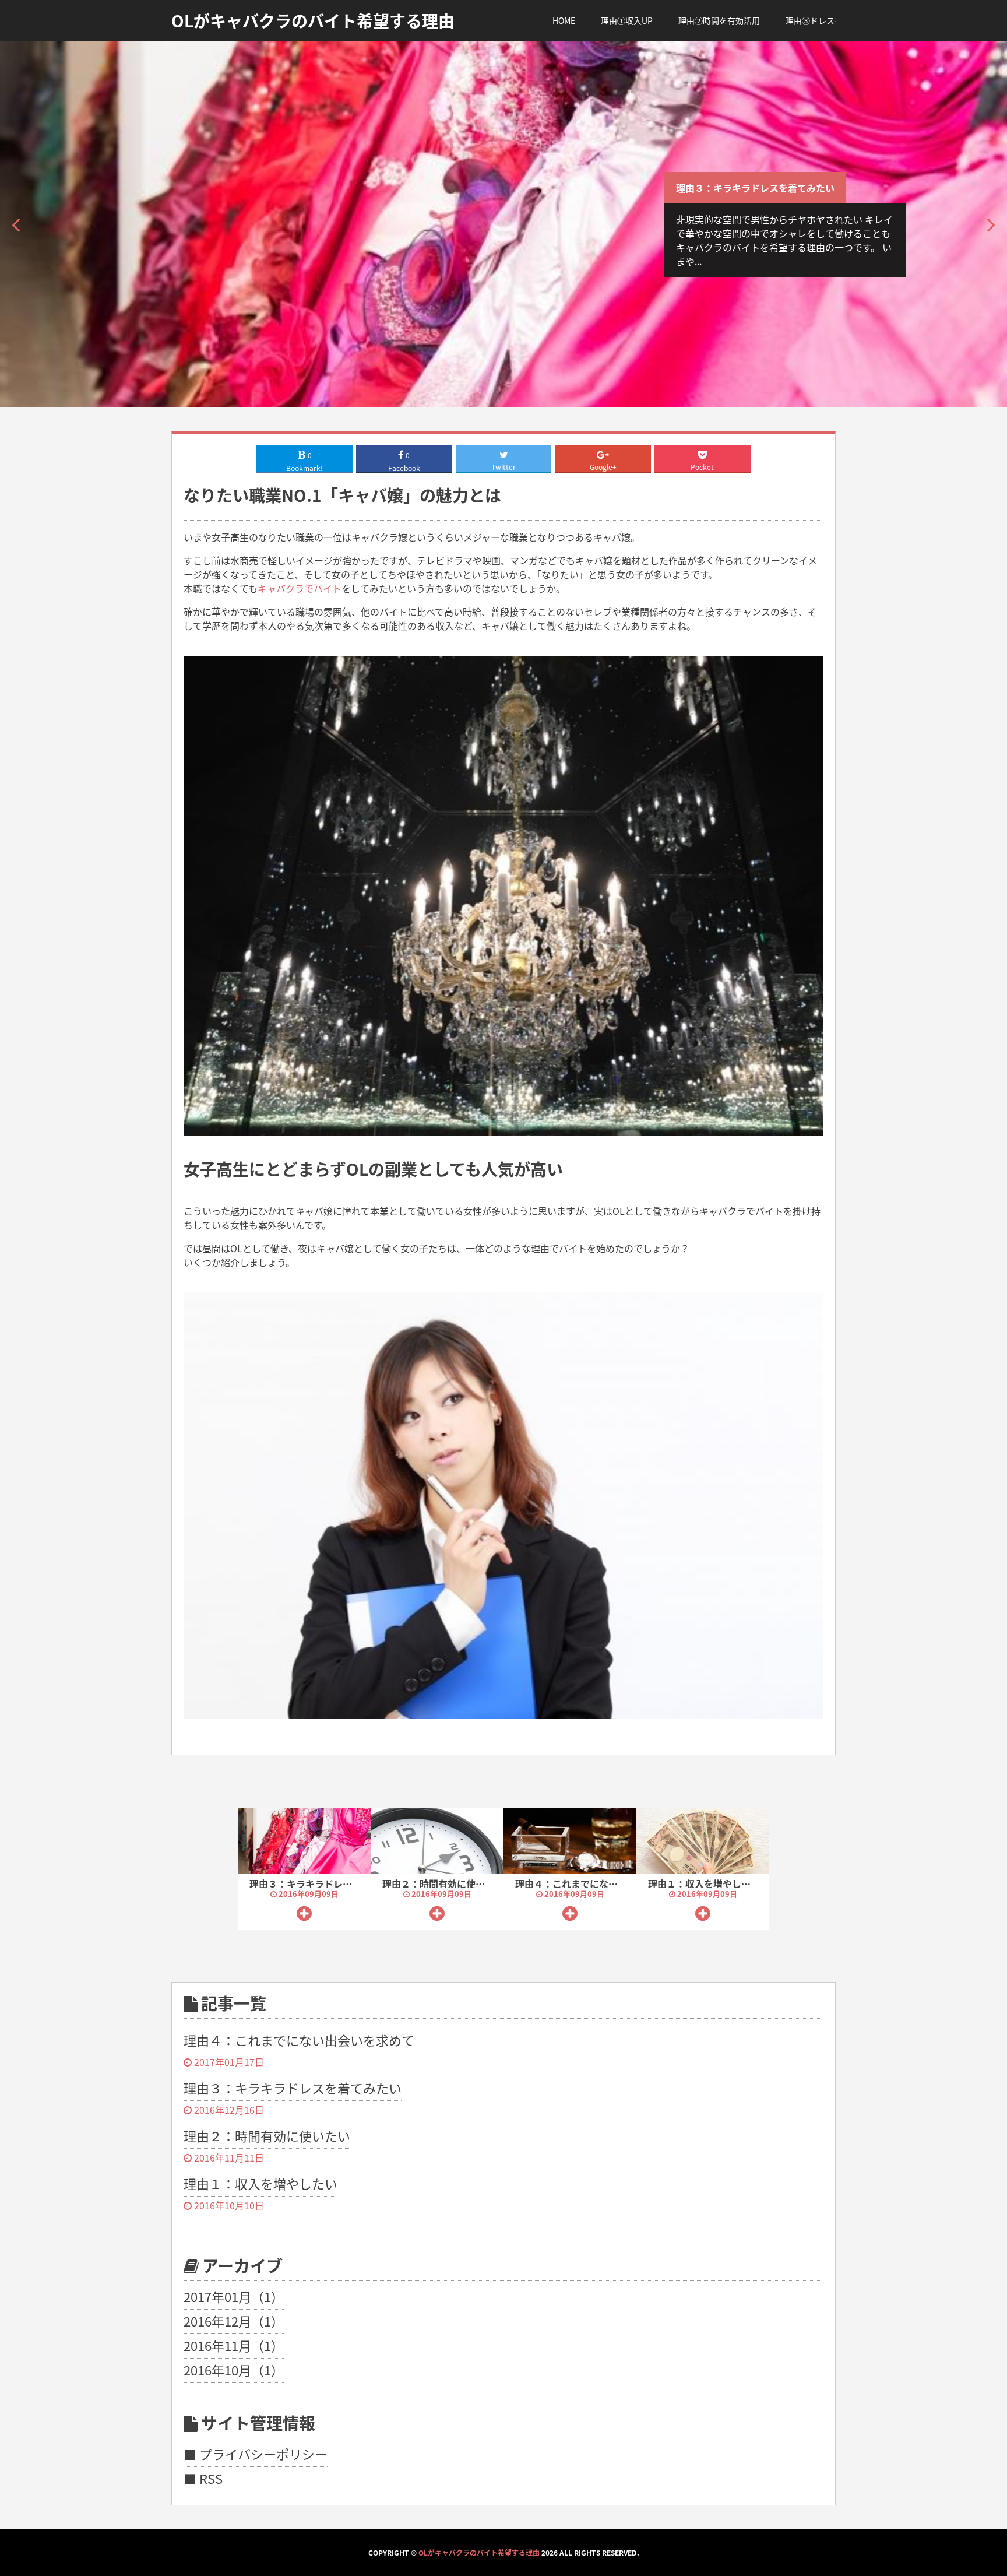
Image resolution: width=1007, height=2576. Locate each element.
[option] (503, 224)
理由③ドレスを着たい (826, 20)
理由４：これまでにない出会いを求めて (599, 1883)
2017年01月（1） (234, 2296)
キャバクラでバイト (300, 588)
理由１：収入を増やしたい (704, 1883)
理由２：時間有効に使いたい (443, 1883)
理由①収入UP (627, 20)
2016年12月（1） (234, 2321)
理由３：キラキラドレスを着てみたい (755, 188)
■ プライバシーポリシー (256, 2454)
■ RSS (203, 2478)
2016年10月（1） (234, 2370)
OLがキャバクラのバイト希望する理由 (479, 2552)
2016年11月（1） (234, 2345)
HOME (564, 20)
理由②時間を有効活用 (719, 20)
